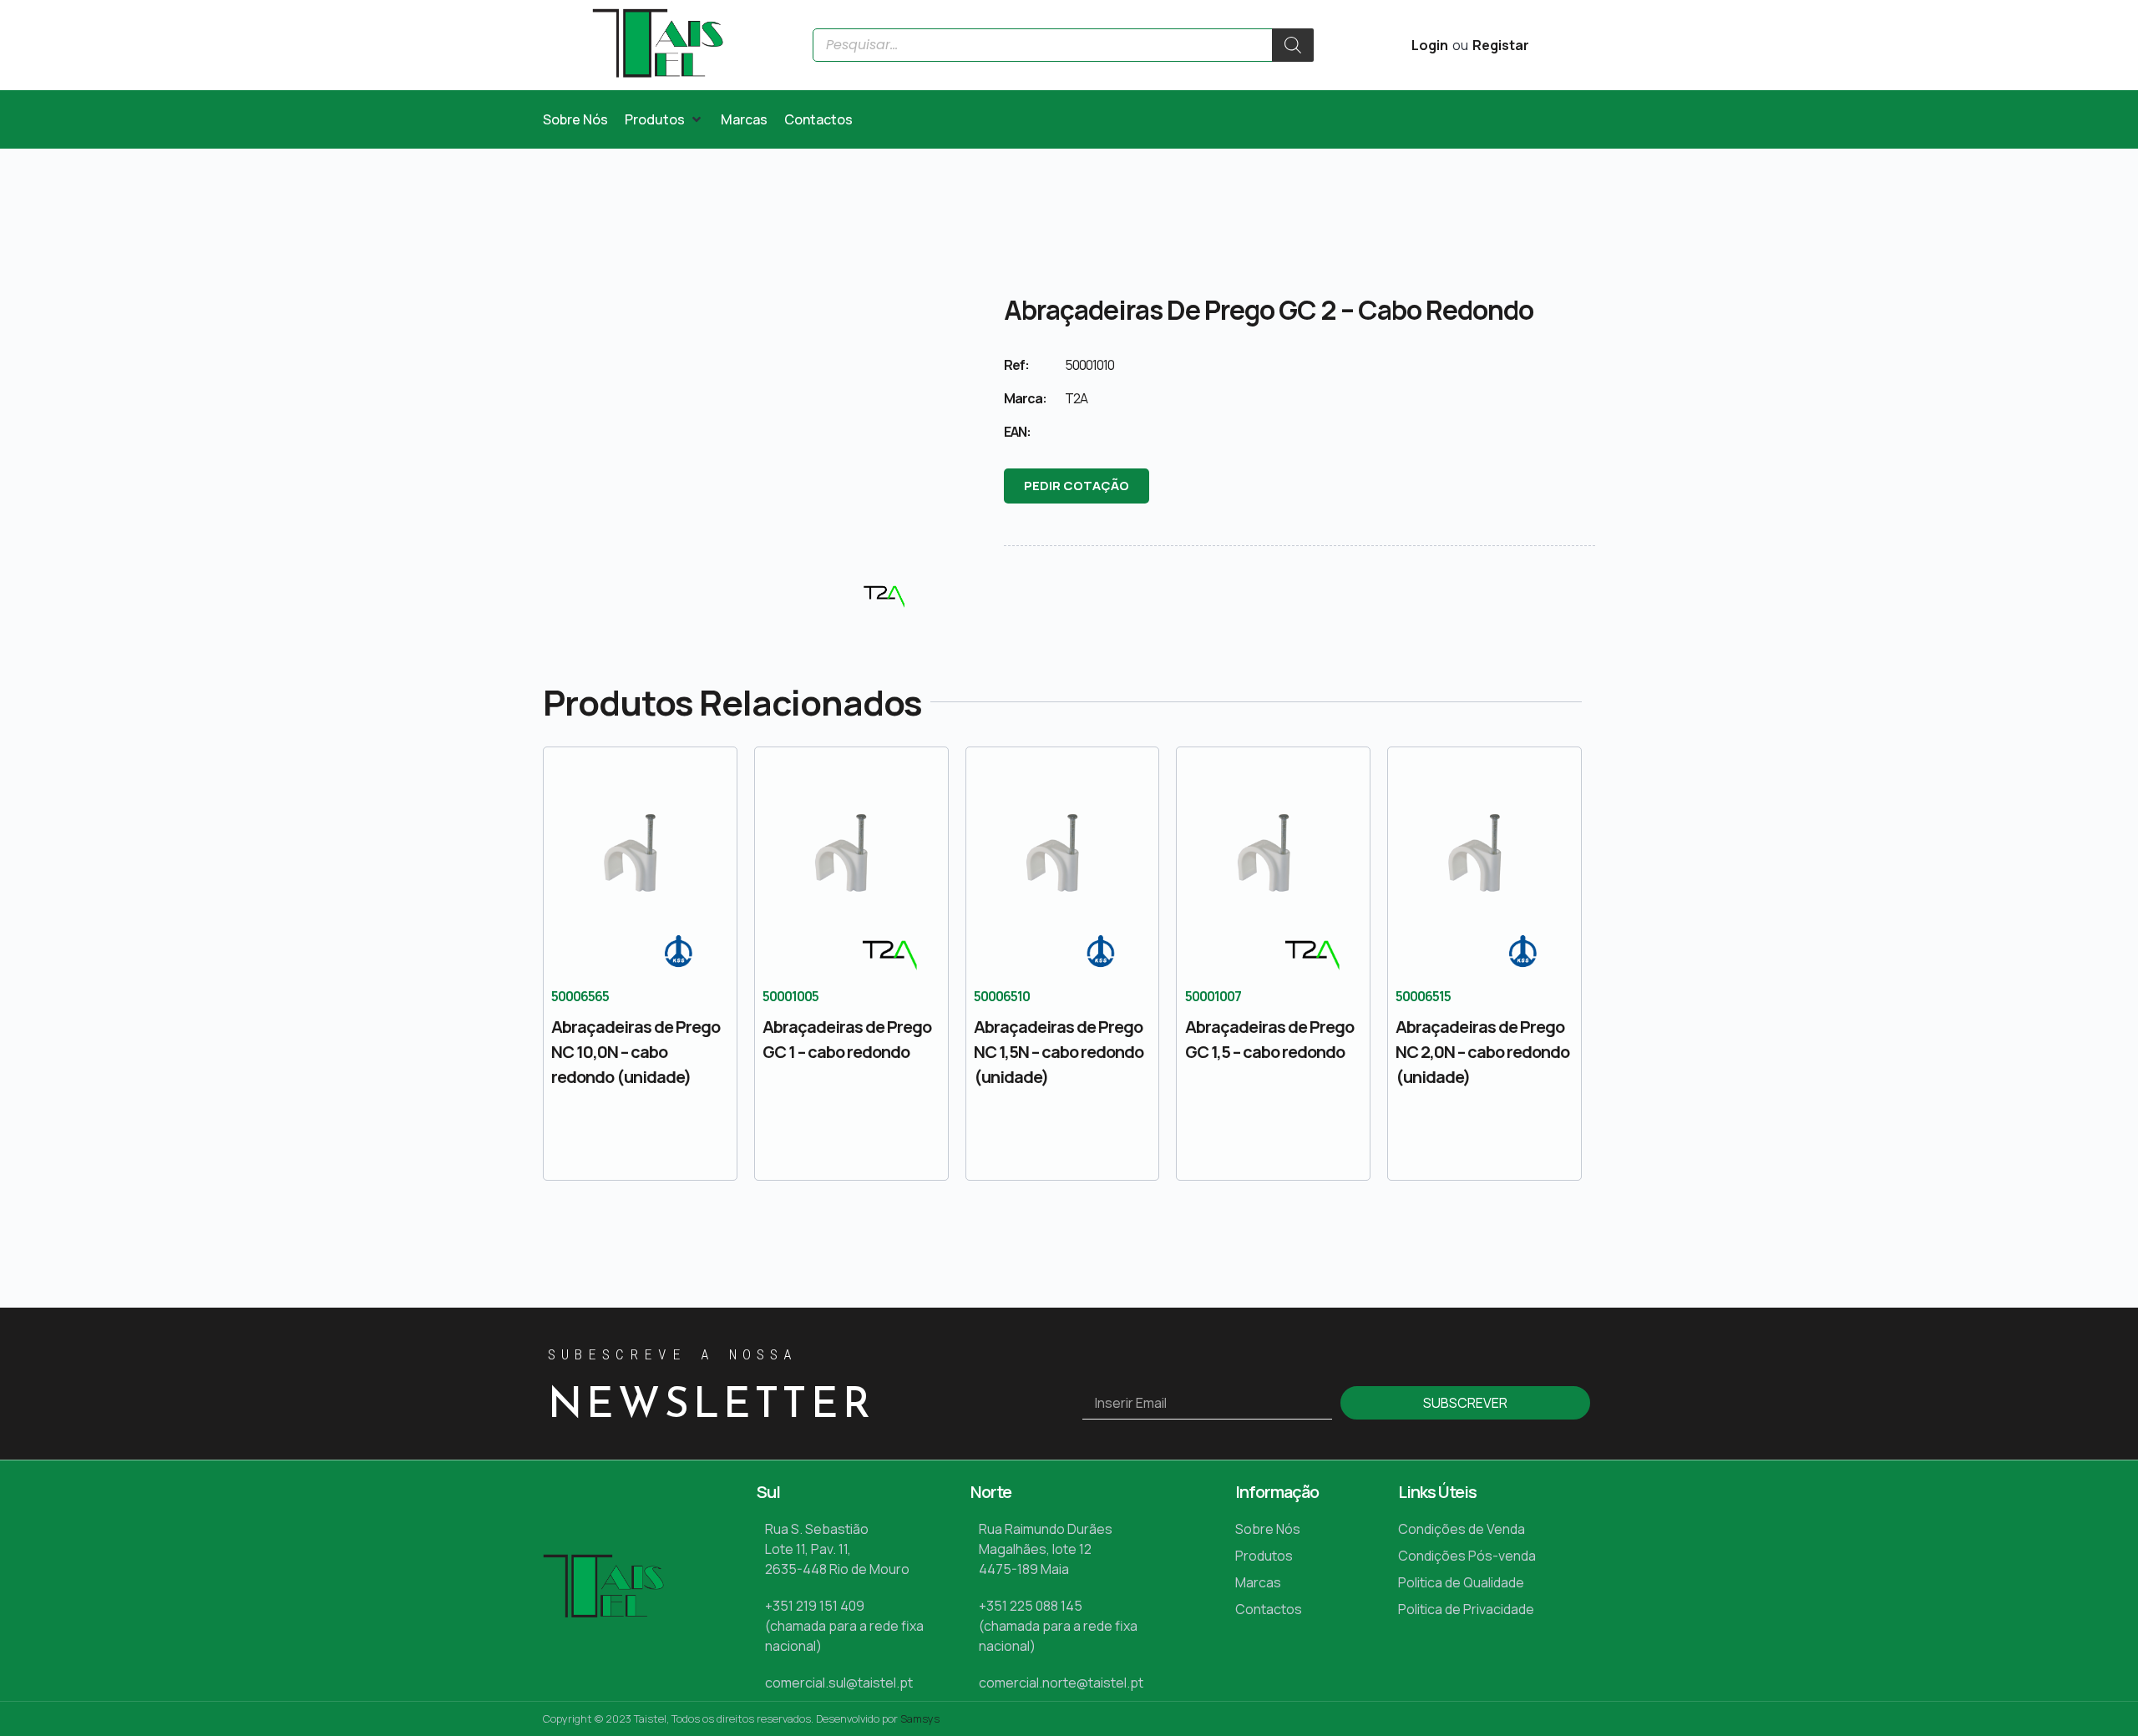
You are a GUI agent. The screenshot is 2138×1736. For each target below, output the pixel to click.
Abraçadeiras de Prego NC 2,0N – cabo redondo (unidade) (1482, 1052)
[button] (664, 119)
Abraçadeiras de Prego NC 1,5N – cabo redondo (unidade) (1059, 1052)
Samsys (920, 1718)
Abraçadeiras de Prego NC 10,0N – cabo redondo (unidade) (636, 1052)
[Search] (1293, 45)
